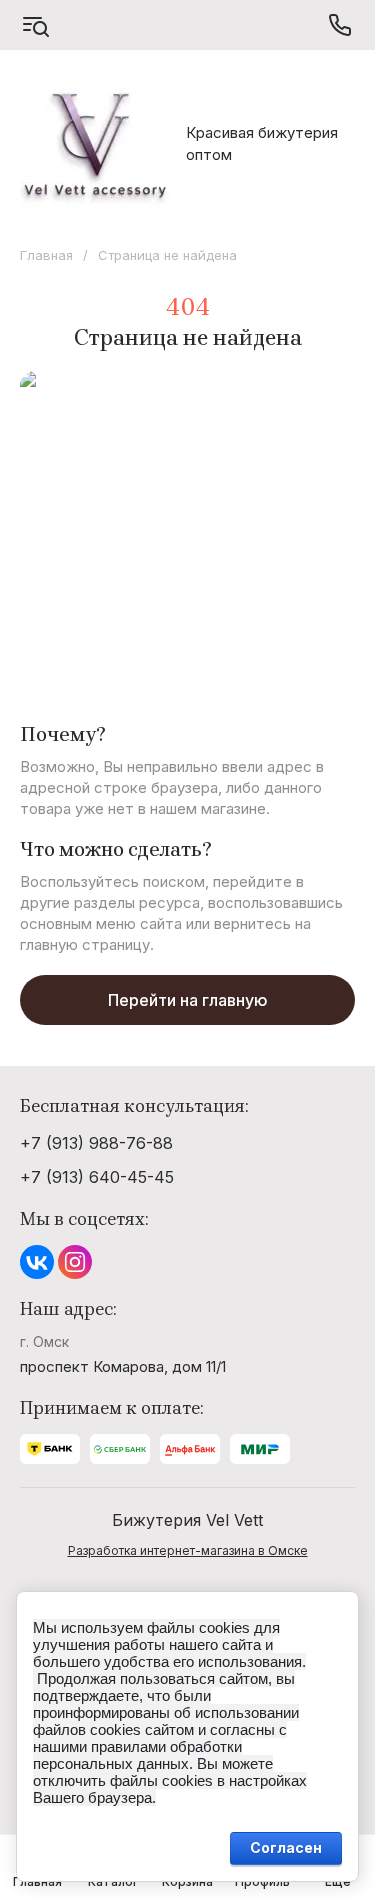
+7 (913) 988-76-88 (96, 1143)
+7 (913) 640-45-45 (97, 1177)
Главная (46, 255)
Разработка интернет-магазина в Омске (188, 1550)
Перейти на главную (188, 1000)
